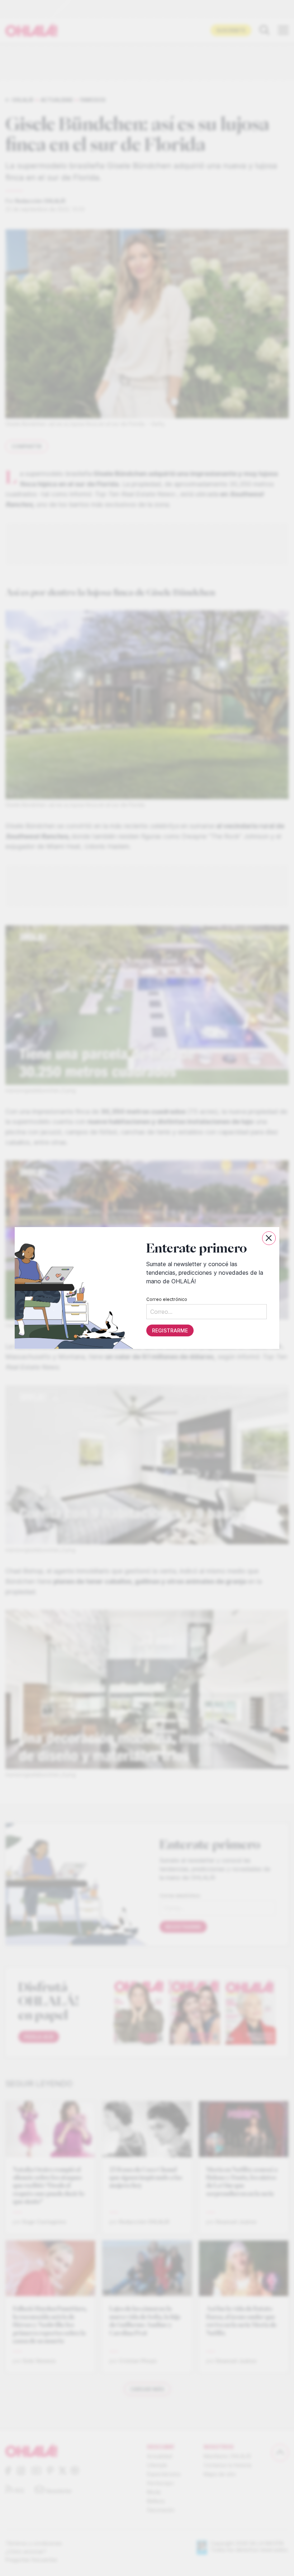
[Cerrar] (269, 1238)
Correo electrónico (167, 1299)
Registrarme (170, 1330)
